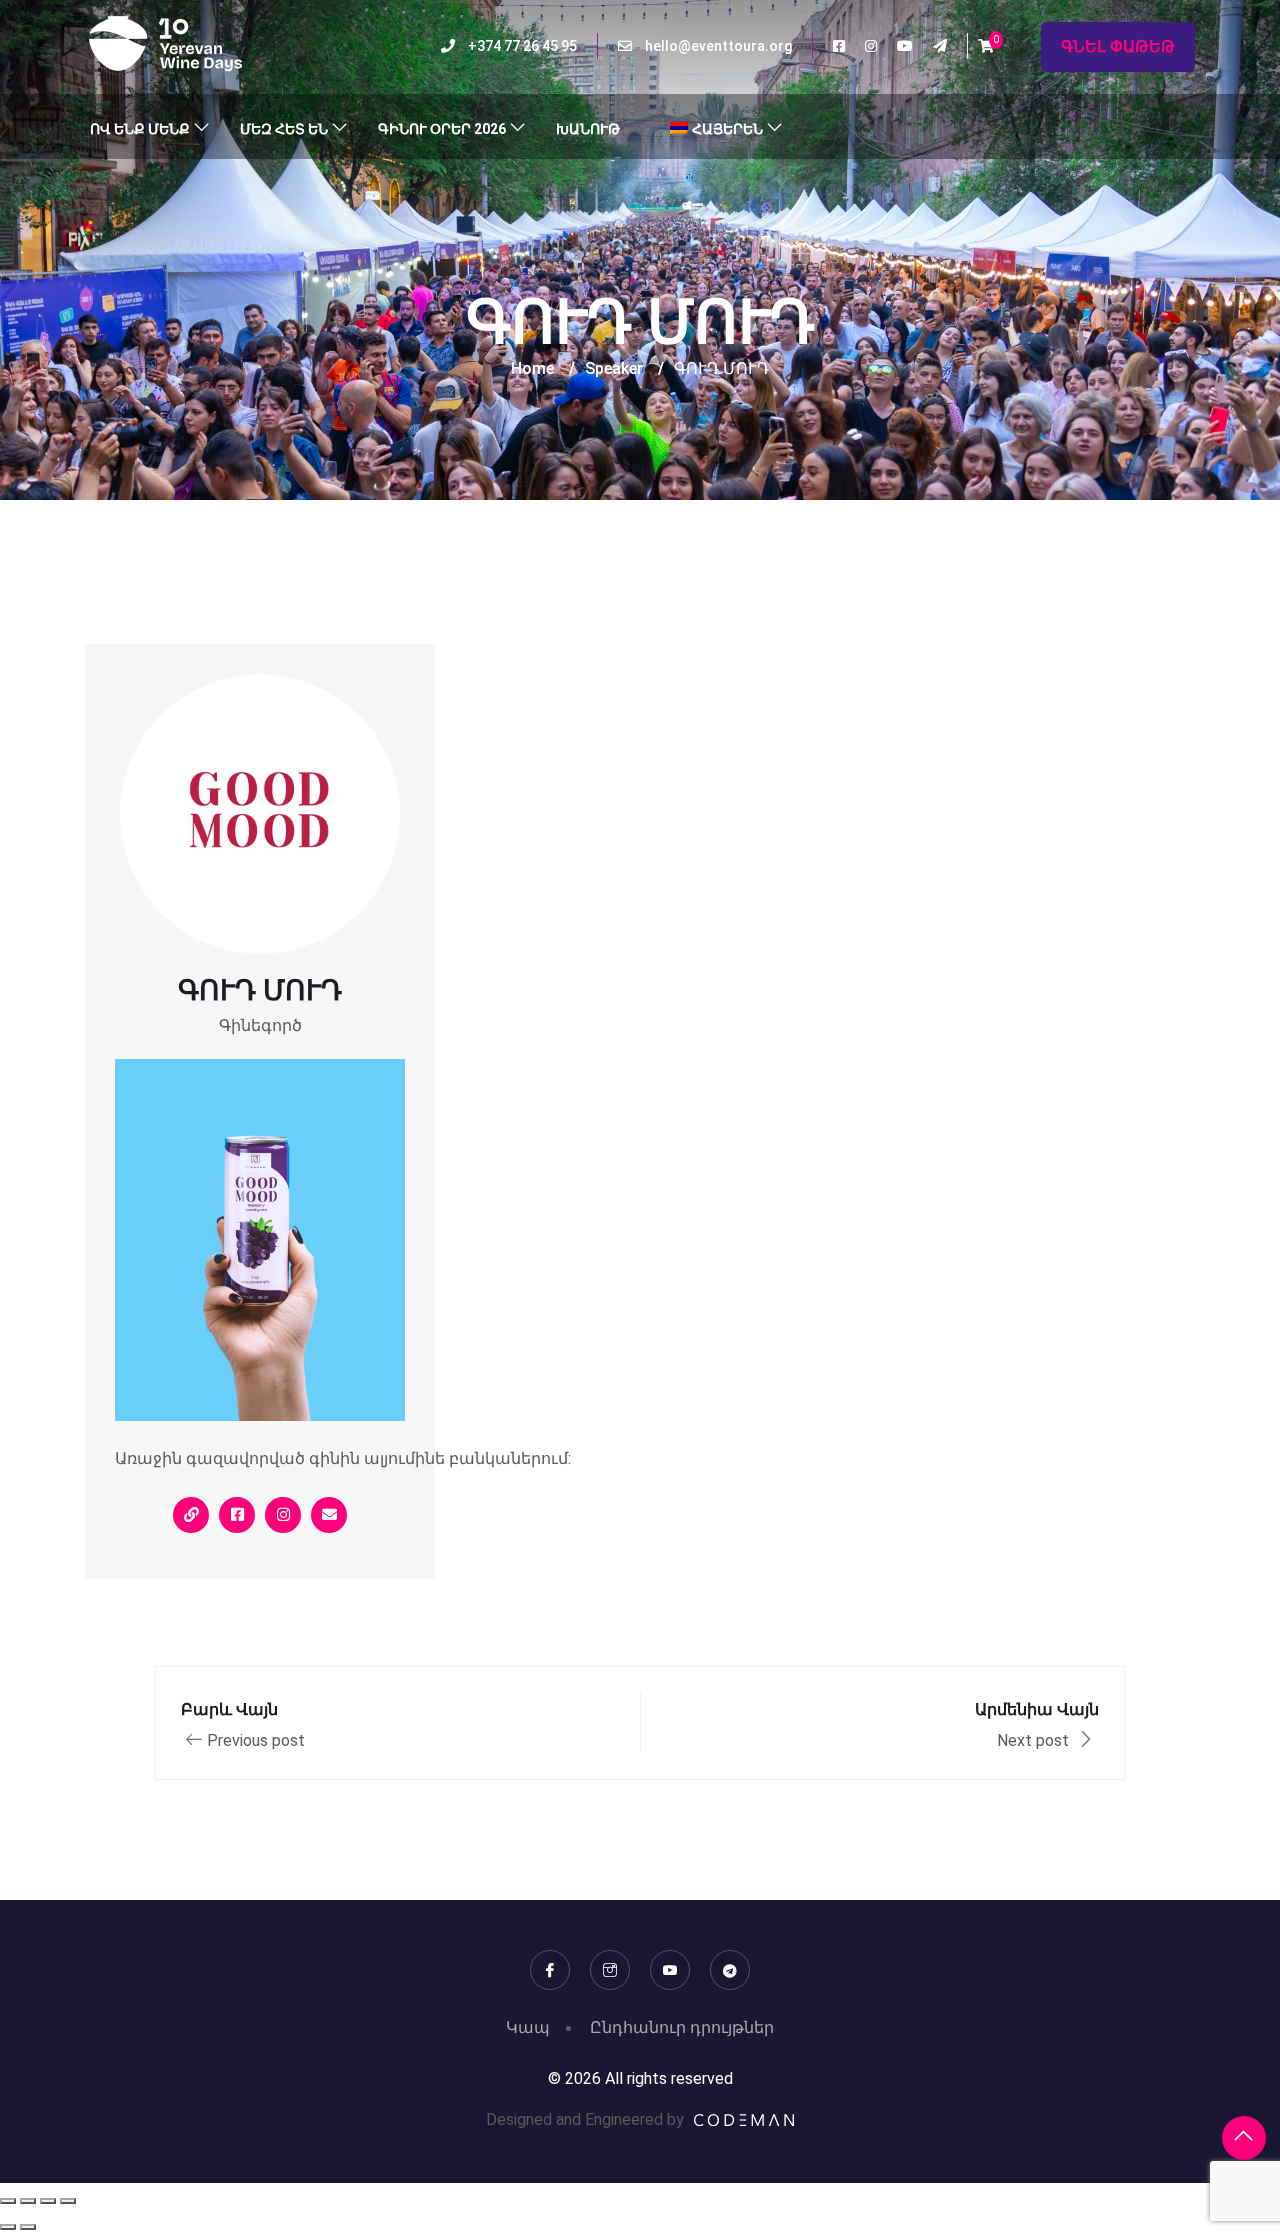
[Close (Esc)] (68, 2201)
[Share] (48, 2201)
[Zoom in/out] (8, 2201)
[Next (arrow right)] (28, 2227)
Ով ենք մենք (140, 129)
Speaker (614, 368)
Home (532, 368)
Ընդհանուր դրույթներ (682, 2027)
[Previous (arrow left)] (8, 2227)
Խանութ (588, 129)
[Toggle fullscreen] (28, 2201)
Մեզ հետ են (284, 129)
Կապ (528, 2027)
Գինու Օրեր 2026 (442, 129)
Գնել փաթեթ (1118, 46)
